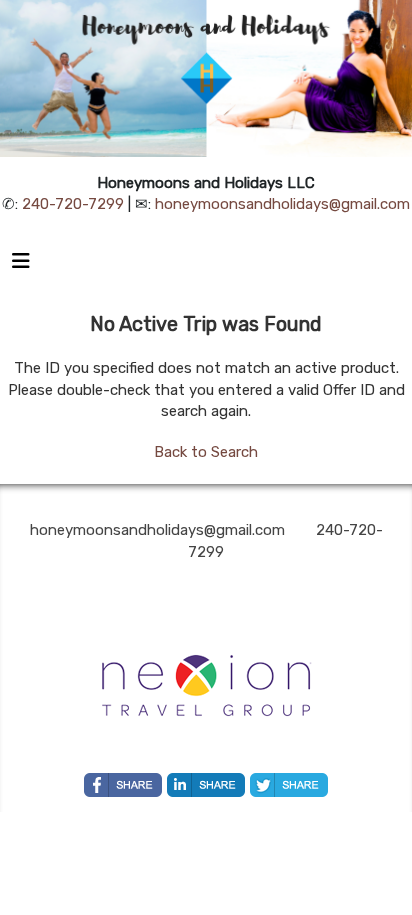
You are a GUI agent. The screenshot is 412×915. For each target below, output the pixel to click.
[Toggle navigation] (21, 266)
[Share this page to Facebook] (123, 785)
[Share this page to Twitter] (289, 785)
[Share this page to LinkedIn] (206, 785)
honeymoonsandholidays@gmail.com (282, 204)
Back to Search (206, 452)
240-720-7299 (73, 204)
